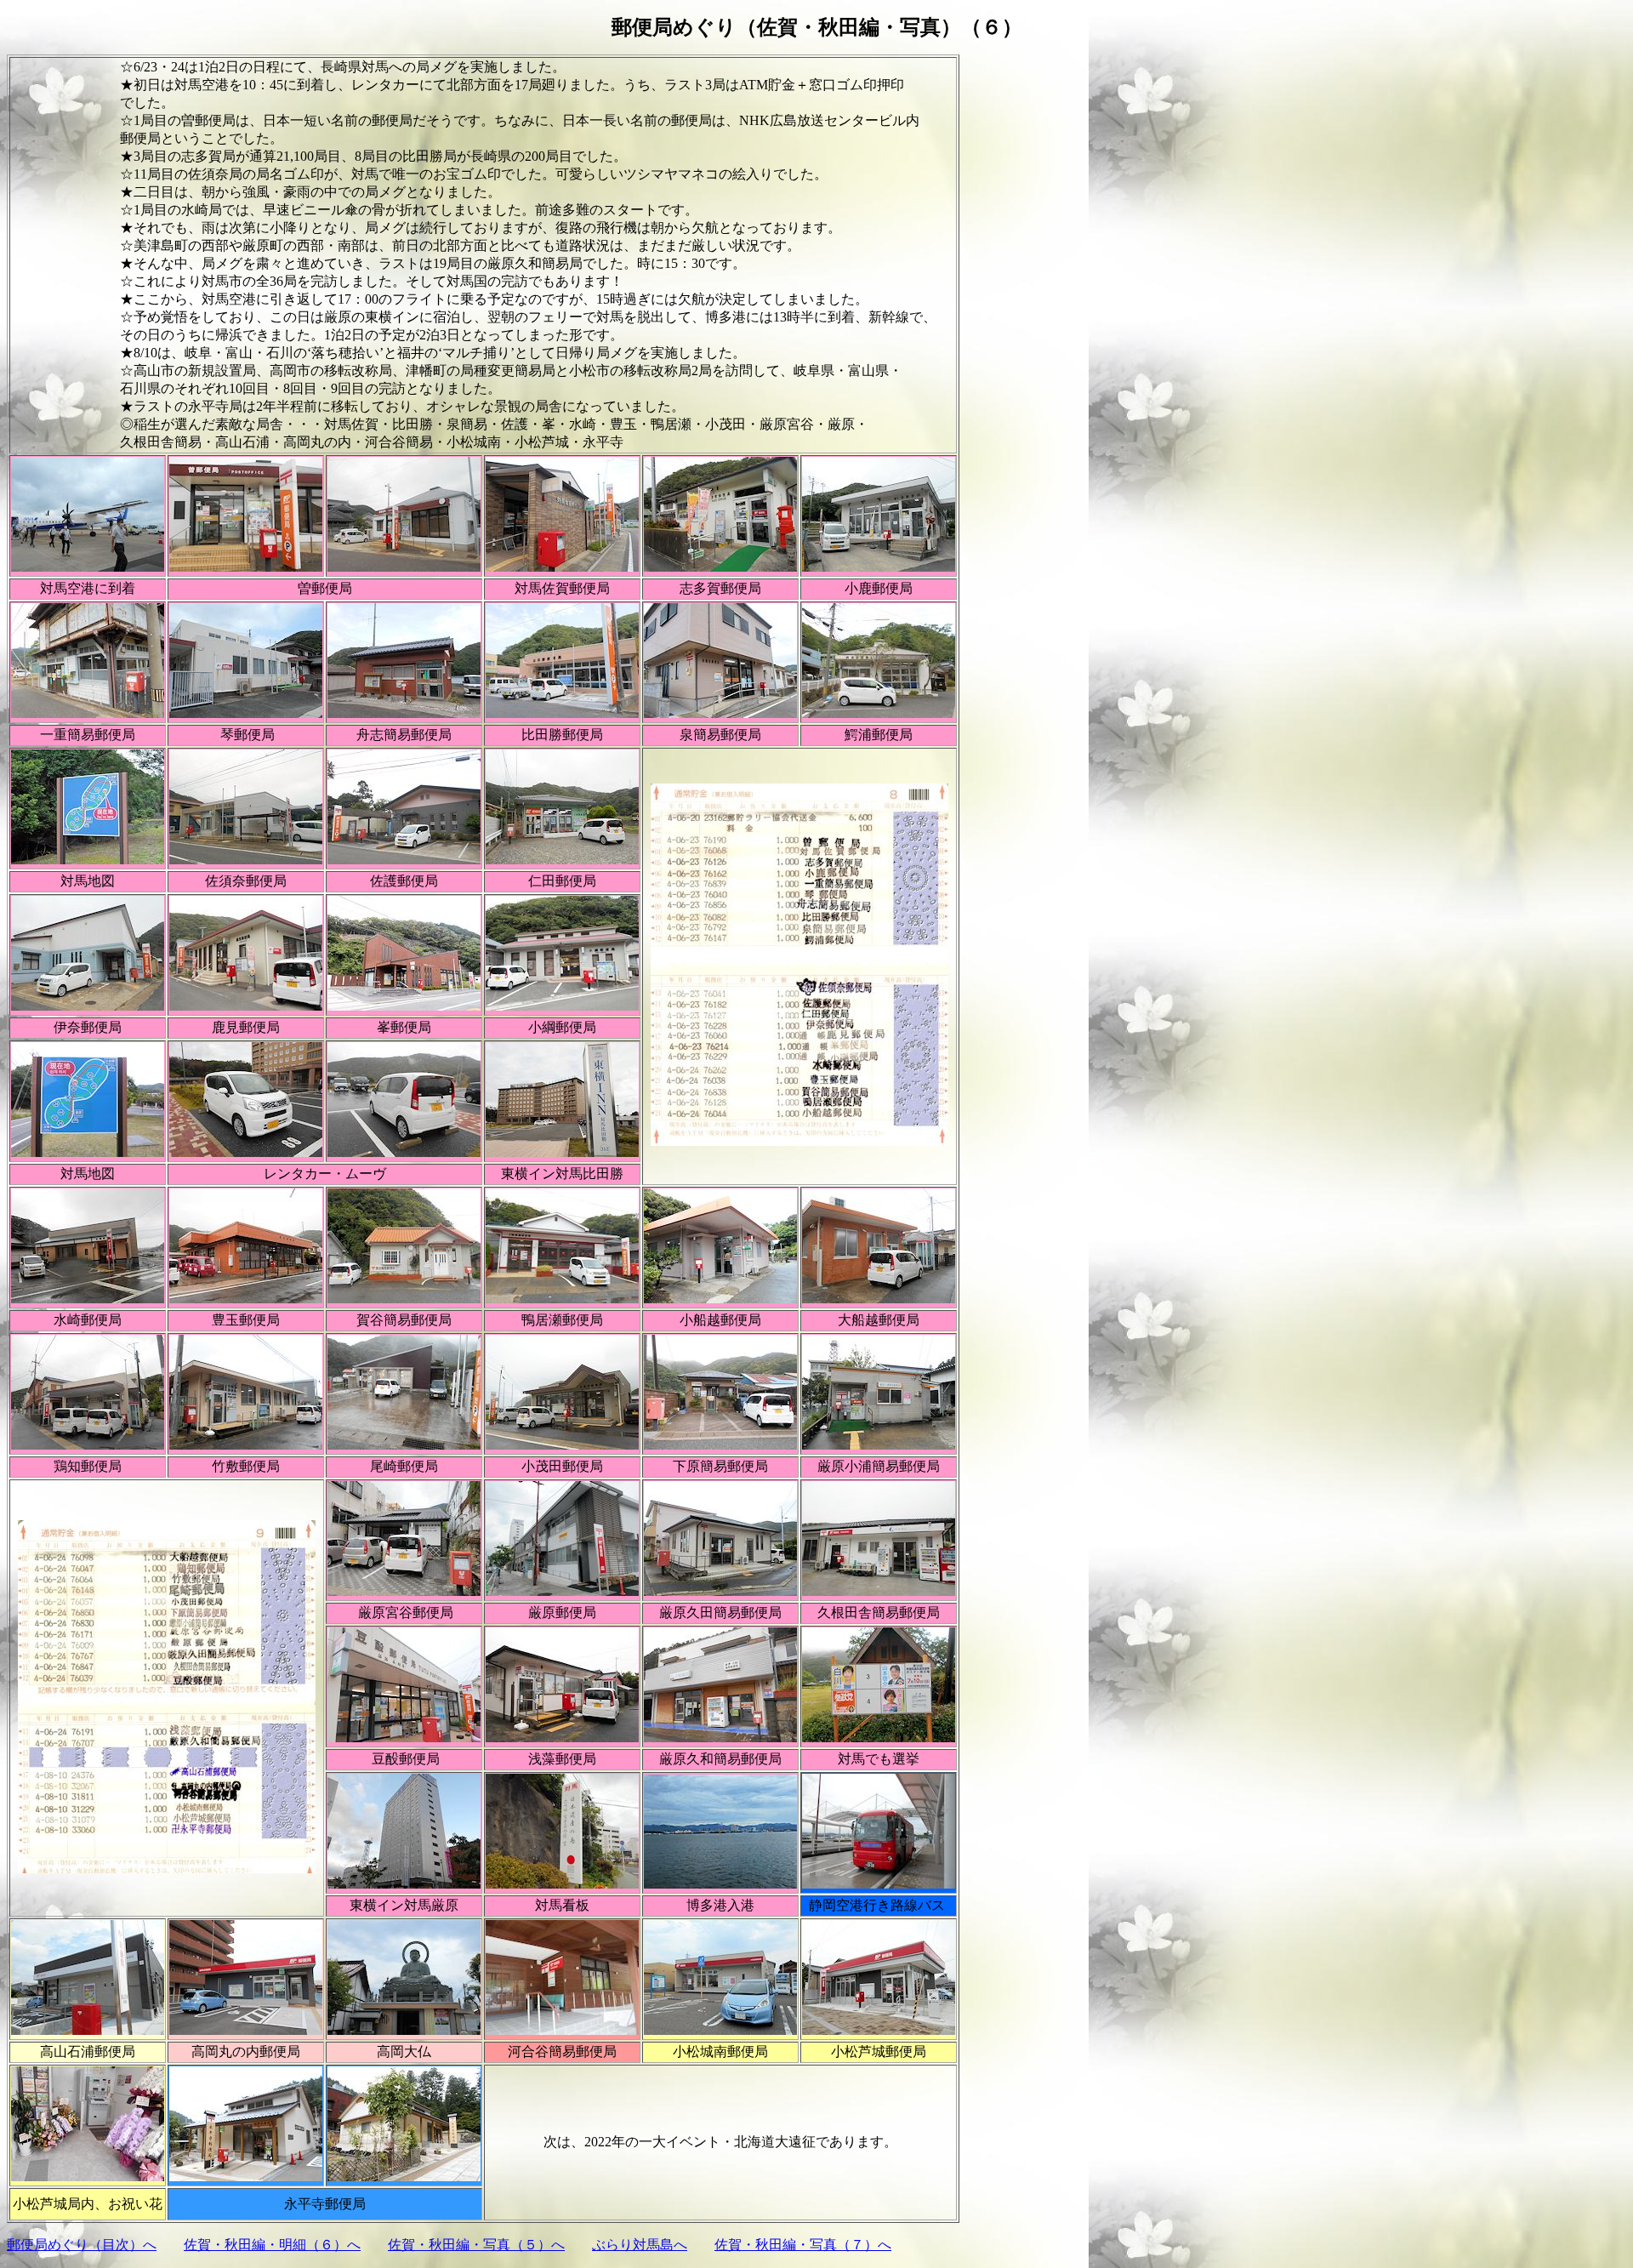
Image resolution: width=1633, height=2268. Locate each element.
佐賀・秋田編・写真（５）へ (476, 2245)
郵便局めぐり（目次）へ (82, 2245)
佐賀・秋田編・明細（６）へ (272, 2245)
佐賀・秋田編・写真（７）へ (803, 2245)
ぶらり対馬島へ (640, 2245)
